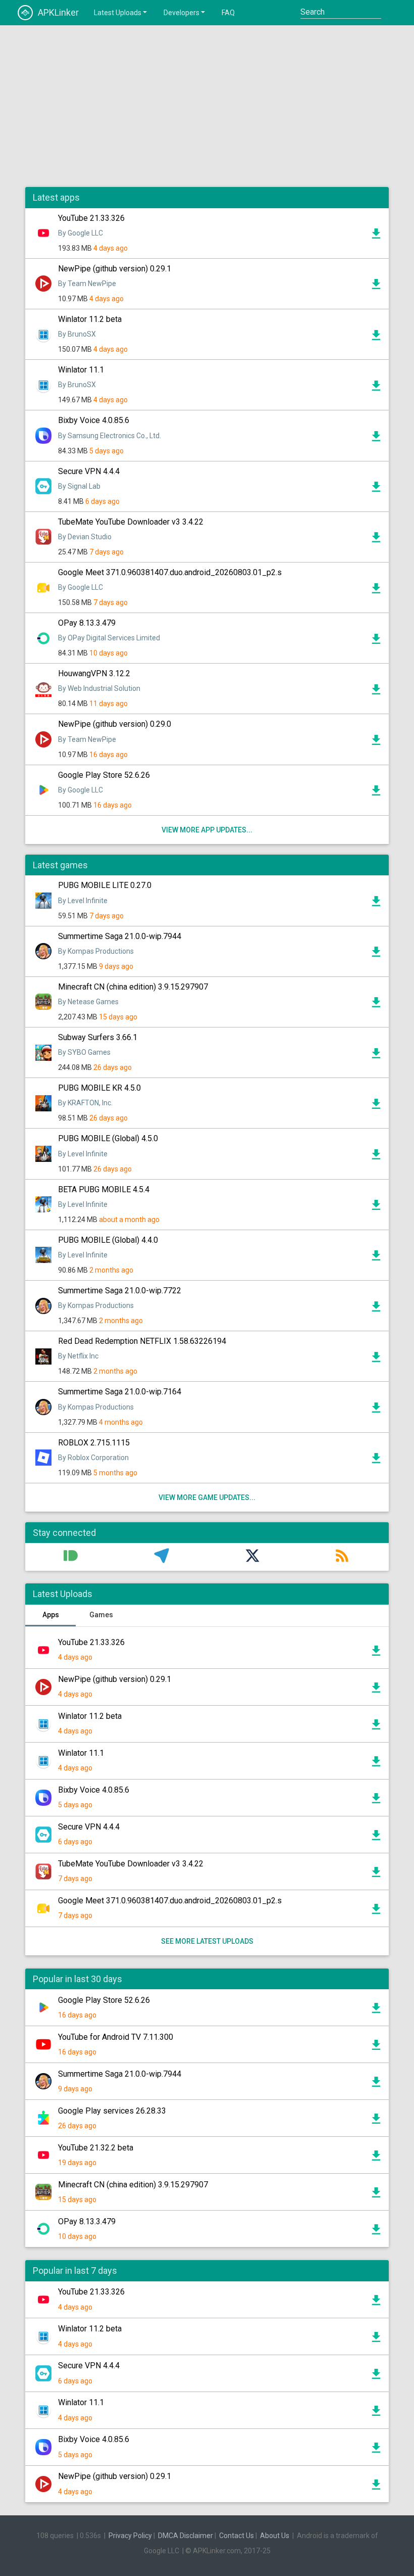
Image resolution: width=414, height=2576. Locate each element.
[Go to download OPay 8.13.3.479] (376, 641)
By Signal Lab (79, 486)
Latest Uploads (118, 13)
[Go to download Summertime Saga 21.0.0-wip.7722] (376, 1309)
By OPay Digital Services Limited (109, 638)
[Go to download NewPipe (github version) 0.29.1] (376, 287)
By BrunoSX (77, 334)
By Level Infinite (83, 901)
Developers (182, 13)
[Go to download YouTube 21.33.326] (376, 236)
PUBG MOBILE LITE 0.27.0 (105, 885)
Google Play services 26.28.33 (112, 2111)
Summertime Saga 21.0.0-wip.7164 (120, 1392)
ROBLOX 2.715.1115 (94, 1443)
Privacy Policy (130, 2536)
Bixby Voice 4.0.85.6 (94, 420)
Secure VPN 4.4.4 (89, 471)
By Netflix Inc (78, 1356)
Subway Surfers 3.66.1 (98, 1037)
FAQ (228, 13)
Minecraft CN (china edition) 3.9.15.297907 (133, 987)
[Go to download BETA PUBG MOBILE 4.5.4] (376, 1207)
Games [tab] (101, 1615)
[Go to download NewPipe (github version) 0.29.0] (376, 742)
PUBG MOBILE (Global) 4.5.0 (108, 1138)
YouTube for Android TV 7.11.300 (116, 2037)
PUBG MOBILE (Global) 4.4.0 (108, 1240)
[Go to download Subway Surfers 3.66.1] (376, 1056)
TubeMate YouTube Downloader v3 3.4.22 (131, 522)
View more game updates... (207, 1497)
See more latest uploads (207, 1941)
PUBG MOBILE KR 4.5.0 (99, 1088)
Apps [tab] (51, 1615)
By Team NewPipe (87, 284)
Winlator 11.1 (81, 370)
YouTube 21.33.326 (91, 218)
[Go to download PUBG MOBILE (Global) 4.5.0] (376, 1157)
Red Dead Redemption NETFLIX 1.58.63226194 (142, 1341)
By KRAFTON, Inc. (85, 1103)
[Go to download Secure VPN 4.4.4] (376, 489)
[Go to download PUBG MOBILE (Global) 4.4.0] (376, 1258)
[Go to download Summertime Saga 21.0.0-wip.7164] (376, 1410)
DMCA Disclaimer (186, 2536)
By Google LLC (81, 233)
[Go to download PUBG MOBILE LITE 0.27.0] (376, 904)
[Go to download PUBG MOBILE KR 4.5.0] (376, 1106)
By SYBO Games (84, 1052)
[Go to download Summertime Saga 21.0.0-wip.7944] (376, 954)
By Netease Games (88, 1002)
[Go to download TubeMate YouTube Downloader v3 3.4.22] (376, 540)
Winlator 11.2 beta (90, 319)
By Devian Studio (85, 537)
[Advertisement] (207, 106)
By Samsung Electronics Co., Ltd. (110, 436)
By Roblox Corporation (93, 1458)
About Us (275, 2536)
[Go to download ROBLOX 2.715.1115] (376, 1461)
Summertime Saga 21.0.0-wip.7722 (120, 1291)
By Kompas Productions (96, 951)
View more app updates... (207, 830)
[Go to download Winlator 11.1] (376, 388)
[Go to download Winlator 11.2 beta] (376, 338)
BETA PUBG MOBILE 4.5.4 (104, 1189)
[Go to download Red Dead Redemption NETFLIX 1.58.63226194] (376, 1360)
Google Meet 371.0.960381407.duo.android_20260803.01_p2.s (170, 572)
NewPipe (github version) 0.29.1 (115, 269)
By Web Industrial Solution (99, 688)
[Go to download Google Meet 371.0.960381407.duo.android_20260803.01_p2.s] (376, 591)
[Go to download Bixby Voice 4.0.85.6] (376, 439)
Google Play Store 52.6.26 (104, 775)
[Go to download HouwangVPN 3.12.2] (376, 692)
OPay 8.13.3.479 (87, 623)
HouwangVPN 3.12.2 (94, 673)
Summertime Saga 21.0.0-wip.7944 (120, 936)
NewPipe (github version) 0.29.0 (115, 724)
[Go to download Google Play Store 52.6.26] (376, 793)
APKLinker (58, 12)
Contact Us (237, 2536)
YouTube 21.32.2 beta (96, 2148)
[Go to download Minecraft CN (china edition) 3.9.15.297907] (376, 1005)
